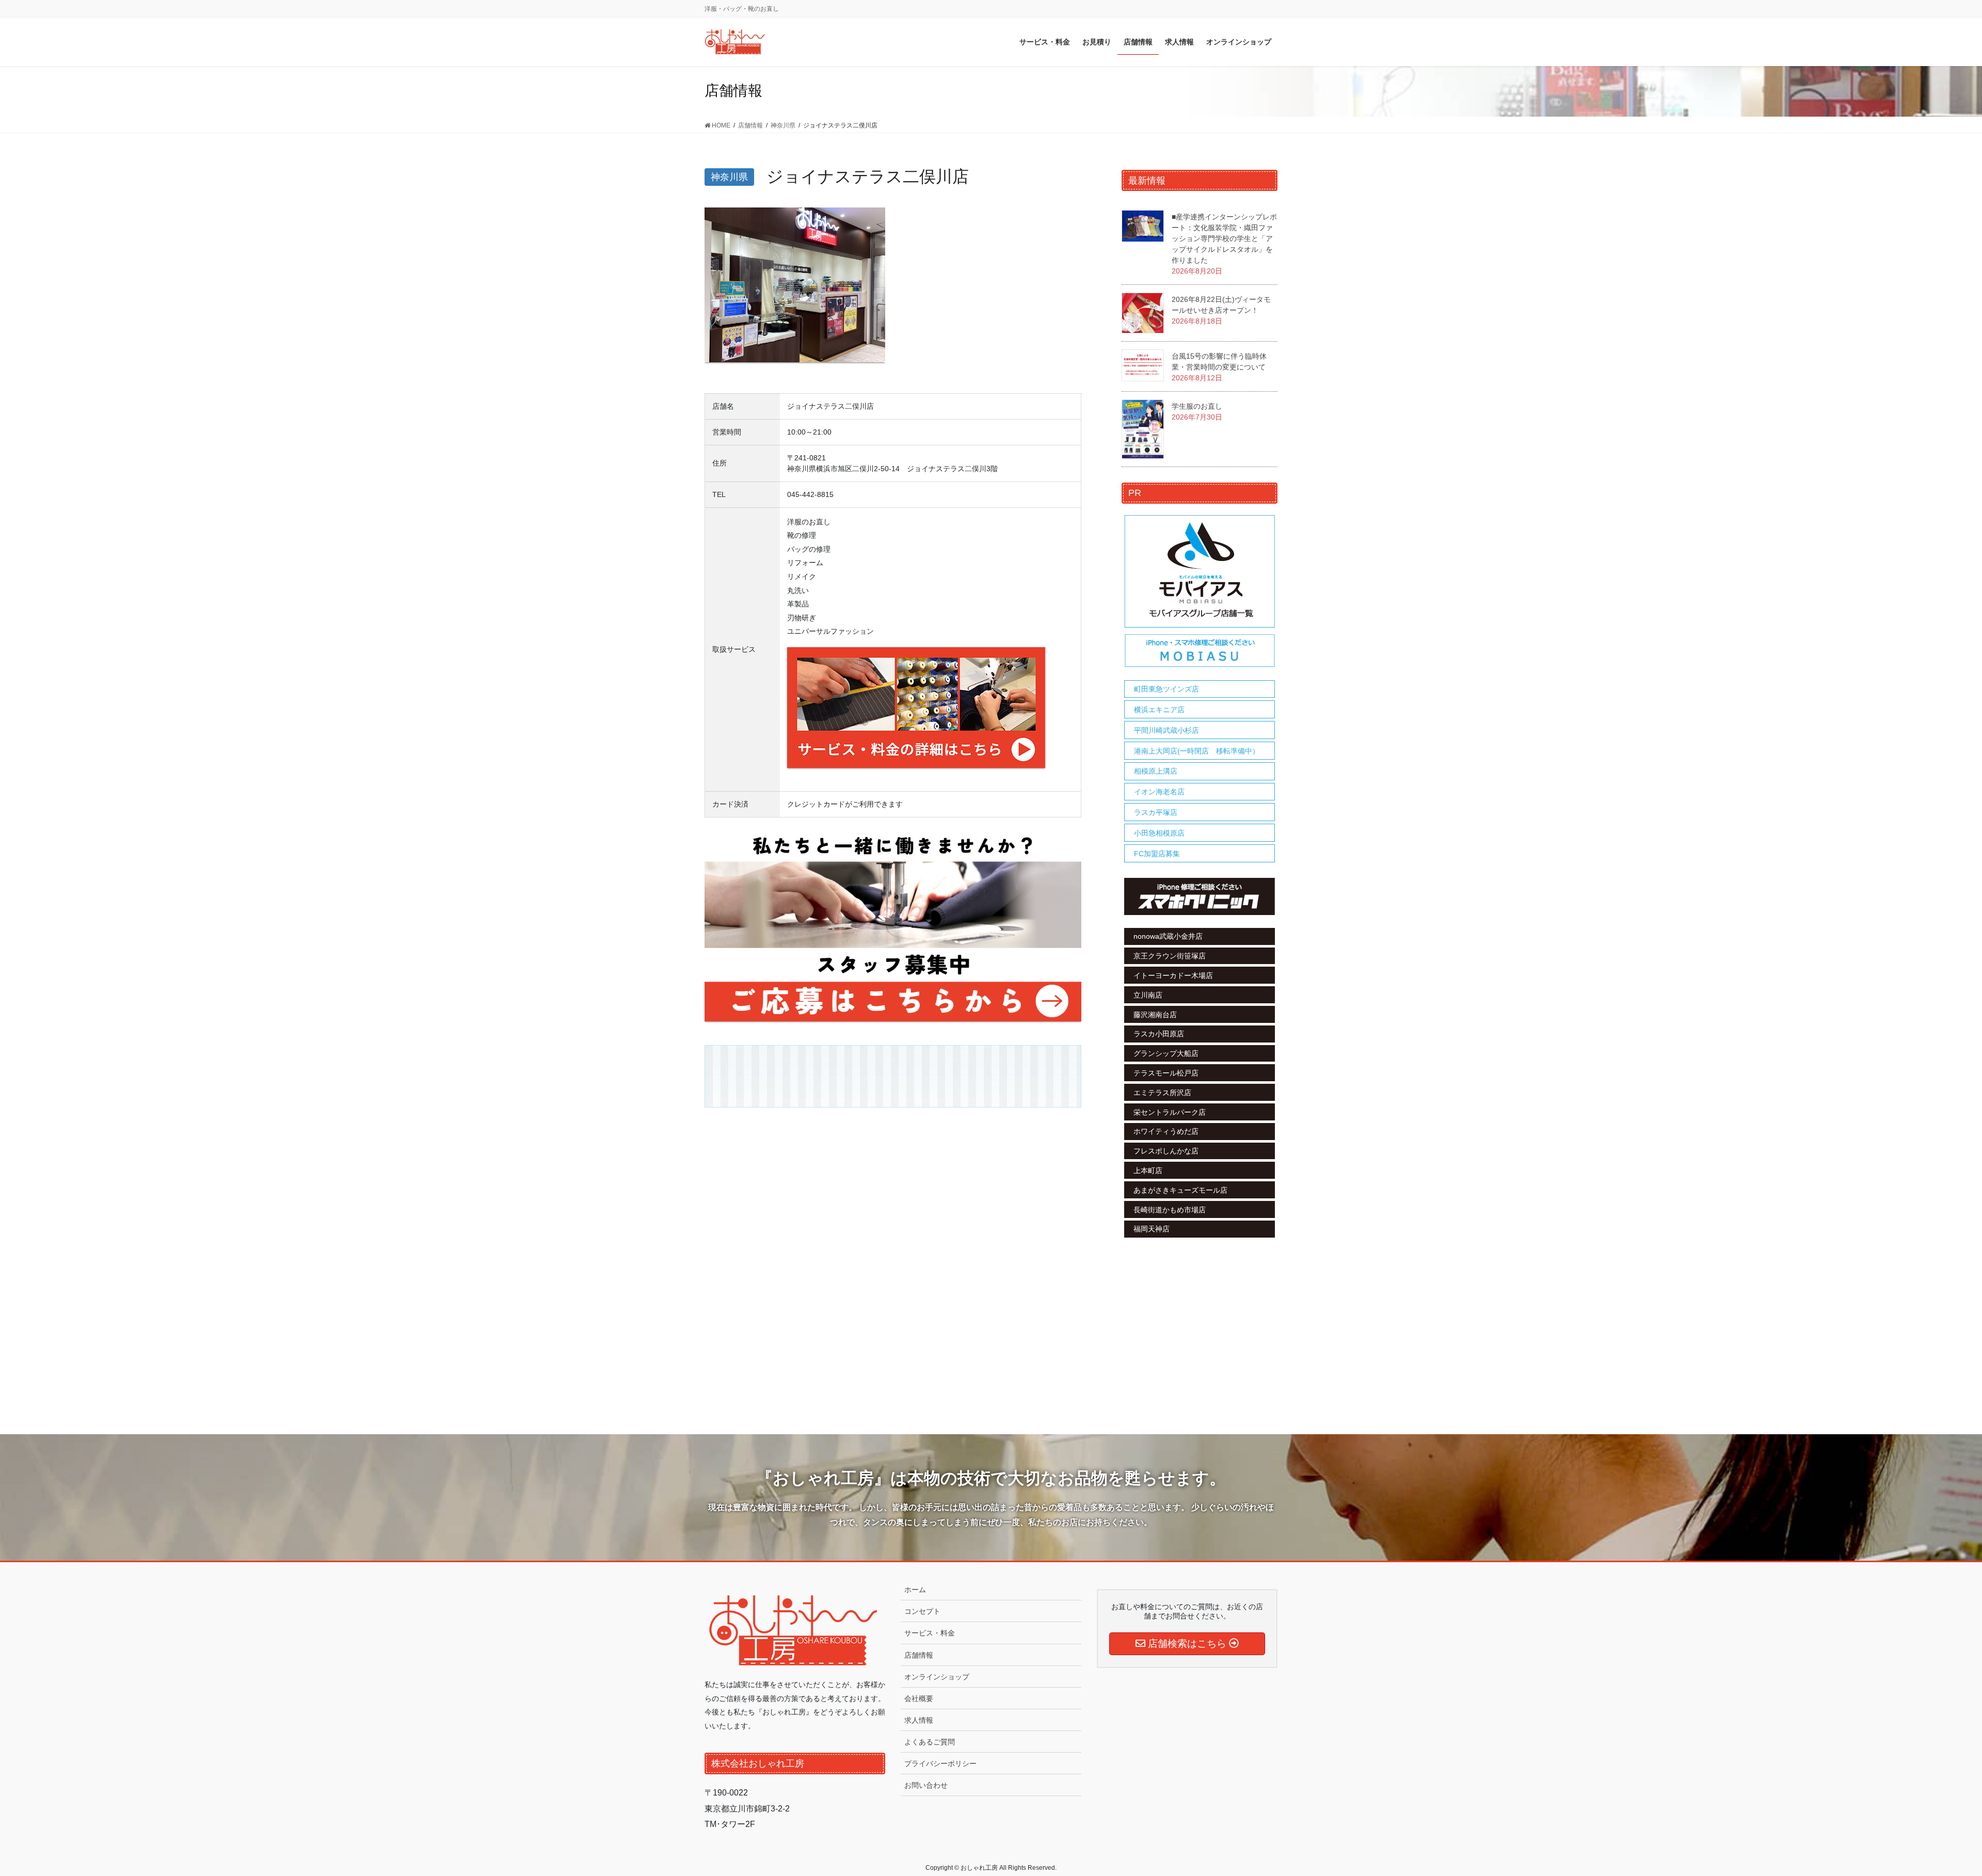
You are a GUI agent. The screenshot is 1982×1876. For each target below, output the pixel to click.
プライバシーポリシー (940, 1763)
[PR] (1200, 591)
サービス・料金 (930, 1633)
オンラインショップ (937, 1677)
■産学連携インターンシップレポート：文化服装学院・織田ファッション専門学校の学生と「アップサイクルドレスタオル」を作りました (1224, 238)
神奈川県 (729, 177)
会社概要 (919, 1698)
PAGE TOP (1930, 1811)
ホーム (915, 1590)
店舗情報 (919, 1655)
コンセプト (922, 1611)
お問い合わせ (926, 1785)
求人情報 (919, 1720)
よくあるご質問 (930, 1742)
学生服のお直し (1197, 406)
